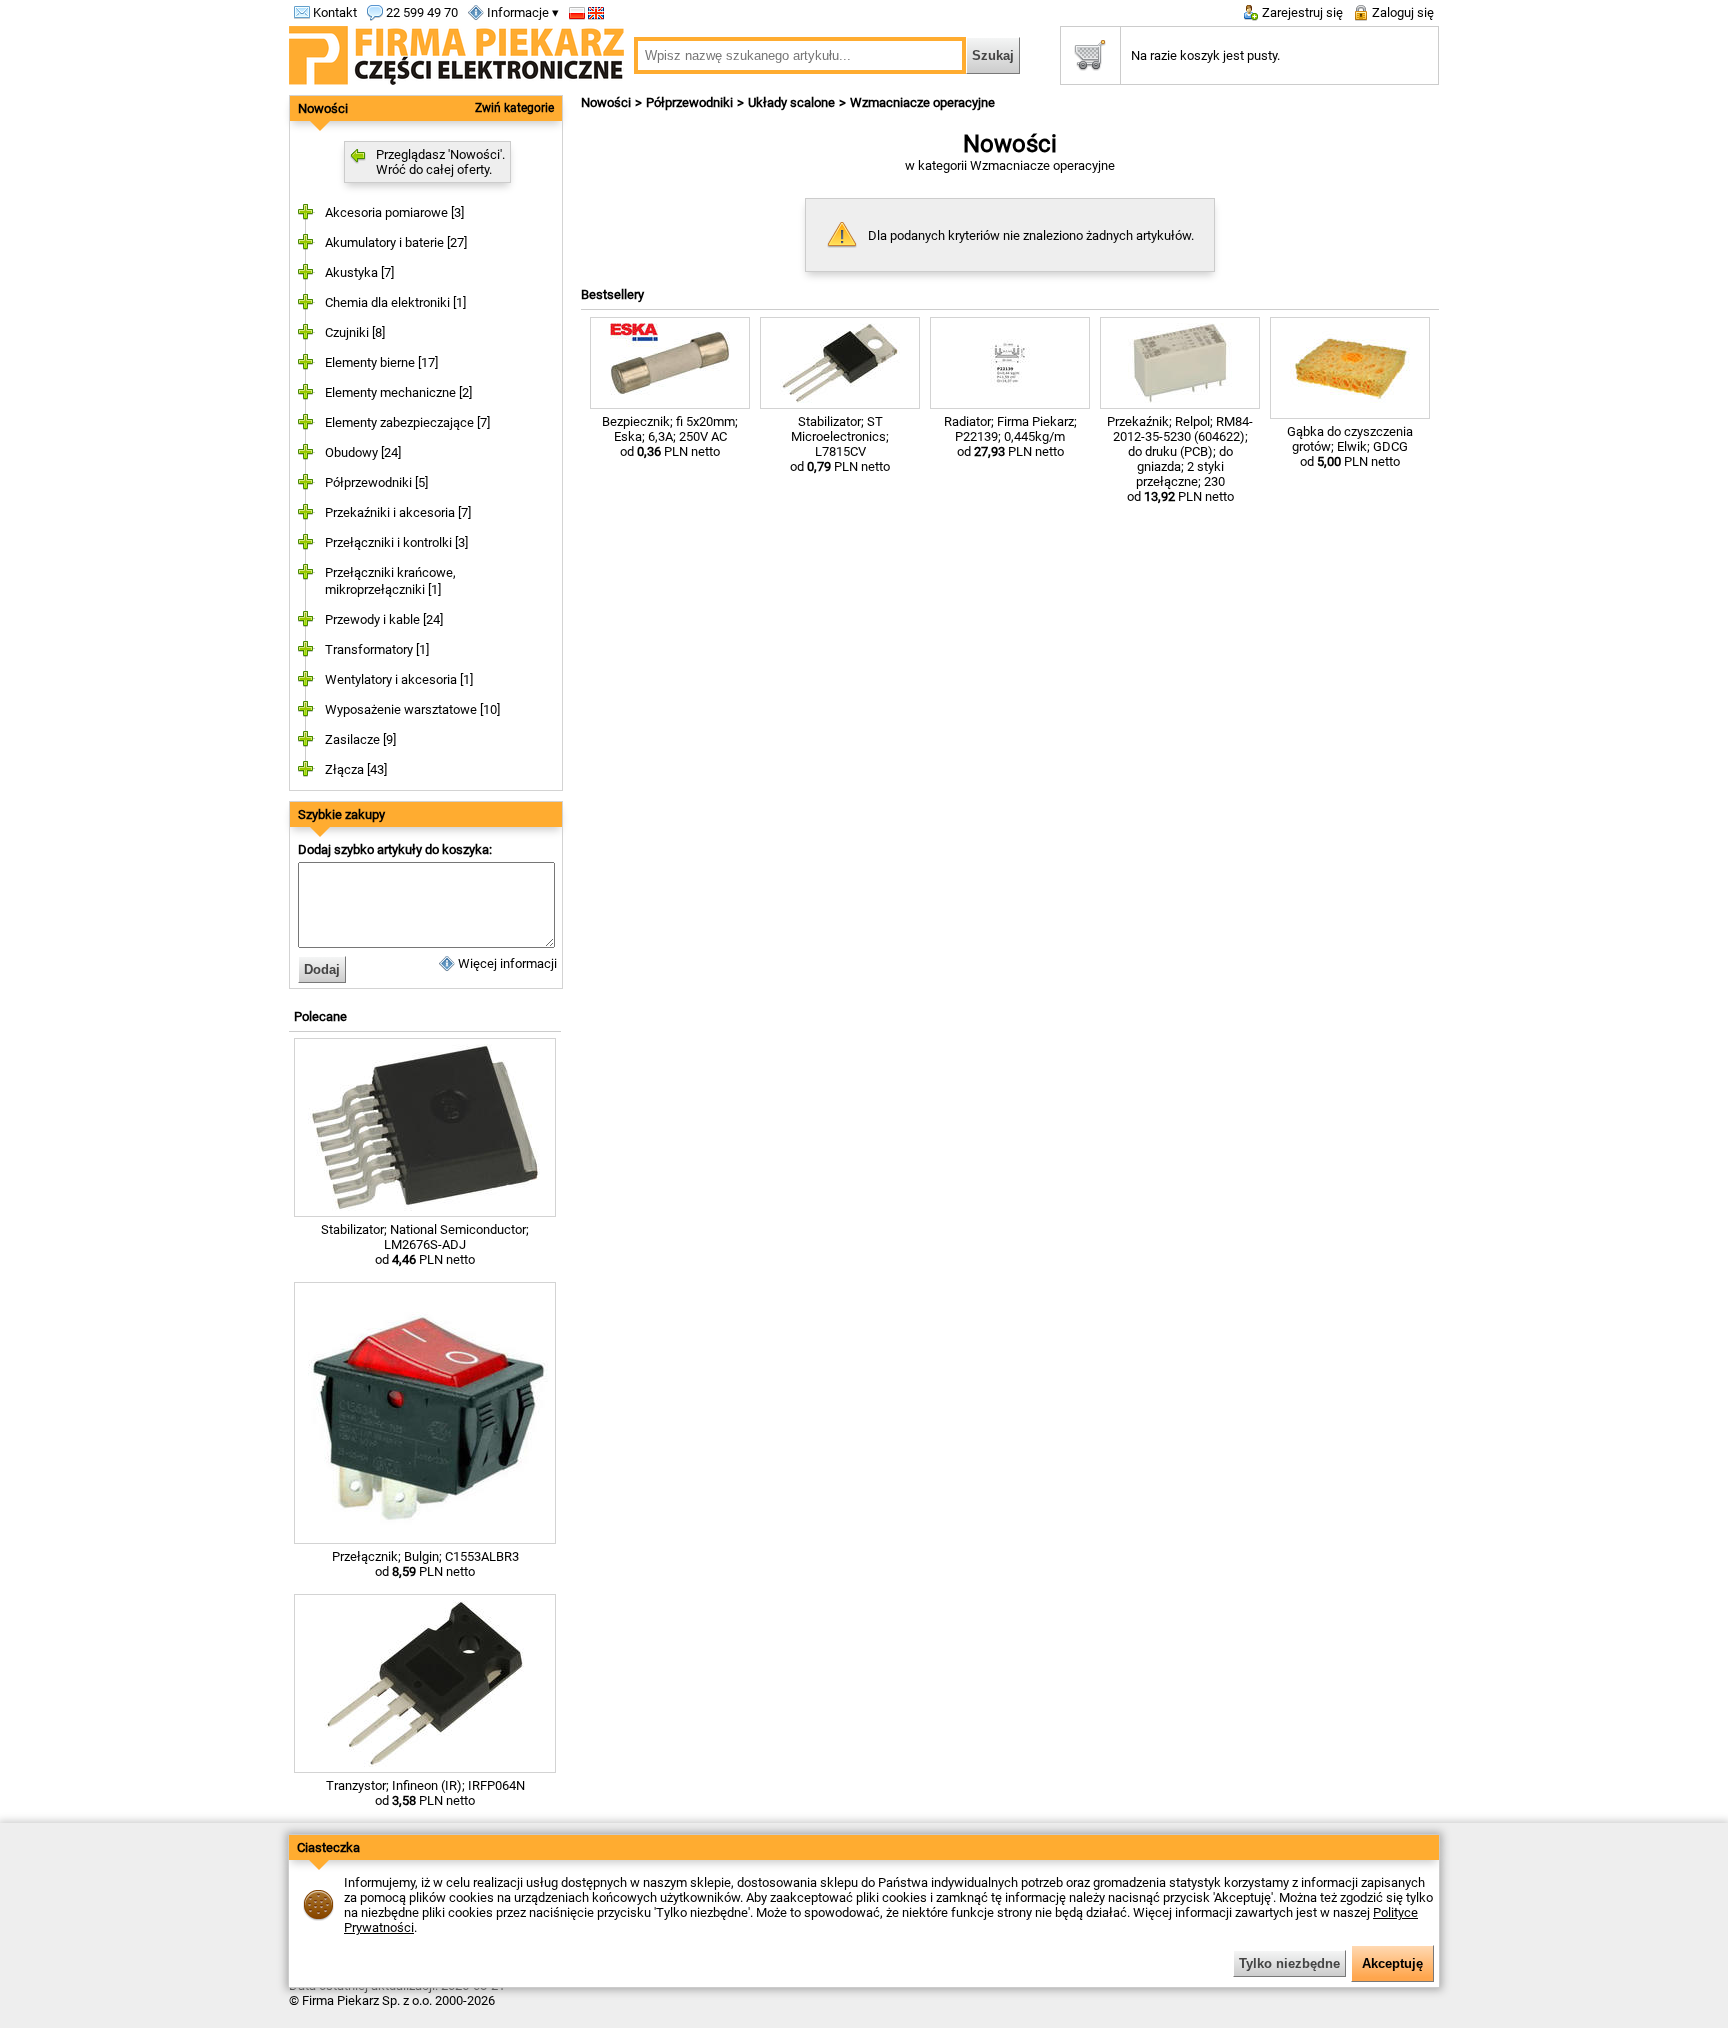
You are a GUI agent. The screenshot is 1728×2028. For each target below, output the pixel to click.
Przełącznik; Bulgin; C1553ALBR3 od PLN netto (425, 1564)
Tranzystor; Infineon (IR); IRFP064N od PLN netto (425, 1793)
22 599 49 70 (420, 12)
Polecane (320, 1016)
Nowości (323, 108)
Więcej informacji (506, 963)
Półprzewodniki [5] (376, 482)
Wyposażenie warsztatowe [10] (412, 709)
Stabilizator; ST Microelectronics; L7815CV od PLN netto (840, 444)
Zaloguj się (1401, 12)
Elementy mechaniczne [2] (398, 392)
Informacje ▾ (521, 12)
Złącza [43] (356, 769)
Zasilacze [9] (360, 739)
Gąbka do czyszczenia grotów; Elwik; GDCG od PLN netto (1350, 446)
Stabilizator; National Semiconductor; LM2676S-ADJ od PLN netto (425, 1244)
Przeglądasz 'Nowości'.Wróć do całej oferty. (440, 162)
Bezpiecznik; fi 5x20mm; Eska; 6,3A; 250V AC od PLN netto (670, 436)
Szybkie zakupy (341, 814)
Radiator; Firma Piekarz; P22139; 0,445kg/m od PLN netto (1010, 436)
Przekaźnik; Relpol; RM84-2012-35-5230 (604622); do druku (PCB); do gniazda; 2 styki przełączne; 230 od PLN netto (1180, 459)
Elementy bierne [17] (381, 362)
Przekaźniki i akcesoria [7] (398, 512)
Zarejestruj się (1301, 12)
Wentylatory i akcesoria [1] (399, 679)
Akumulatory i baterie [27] (396, 242)
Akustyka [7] (359, 272)
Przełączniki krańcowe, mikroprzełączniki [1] (390, 581)
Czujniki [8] (355, 332)
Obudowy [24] (363, 452)
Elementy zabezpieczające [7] (407, 422)
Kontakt (333, 12)
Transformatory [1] (377, 649)
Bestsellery (612, 294)
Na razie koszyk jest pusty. (1205, 55)
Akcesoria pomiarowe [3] (394, 212)
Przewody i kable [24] (384, 619)
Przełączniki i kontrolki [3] (396, 542)
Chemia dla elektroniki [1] (395, 302)
